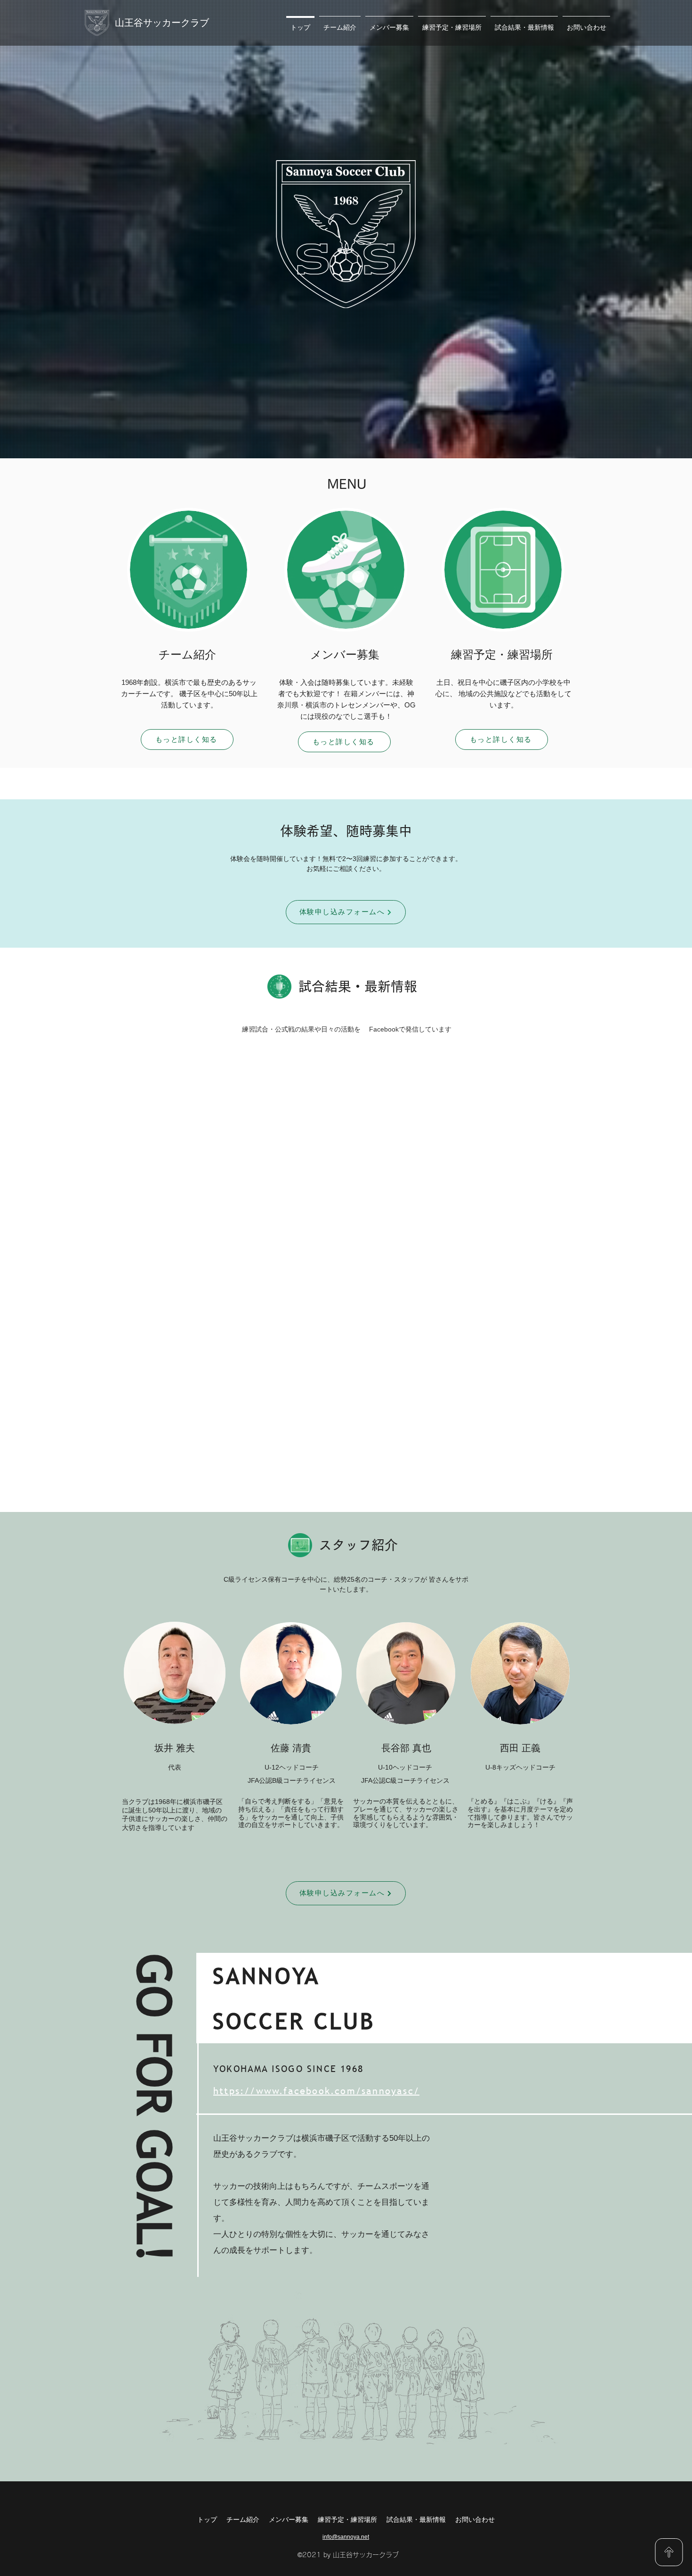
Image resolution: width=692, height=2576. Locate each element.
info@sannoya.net (346, 2537)
